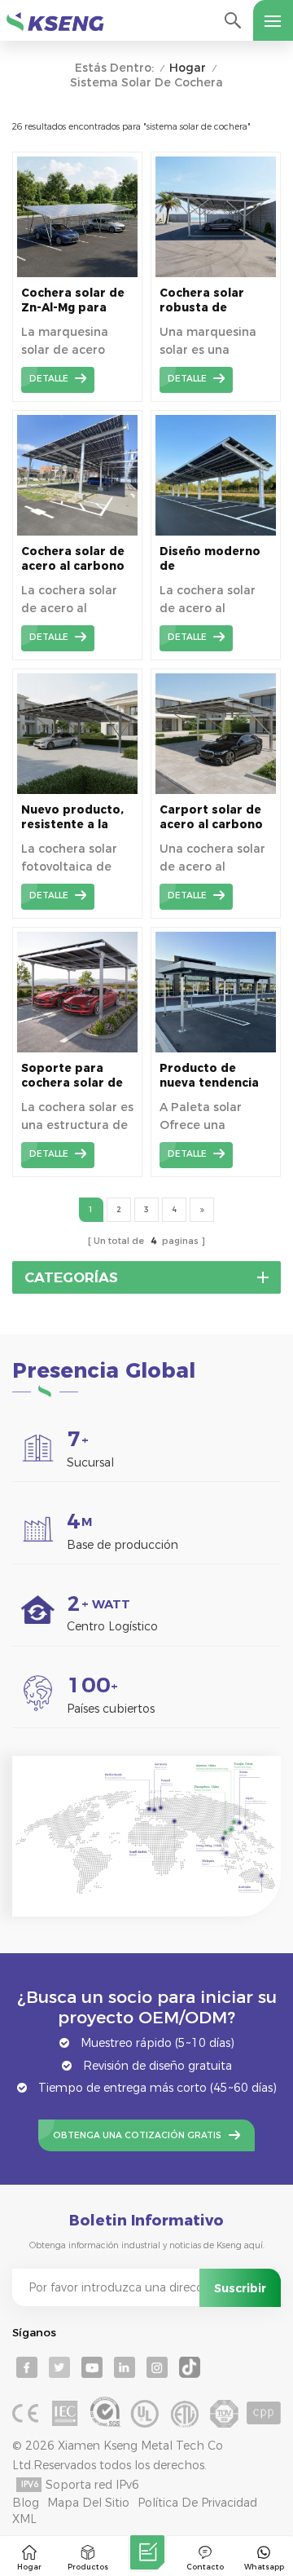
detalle (49, 379)
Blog (26, 2503)
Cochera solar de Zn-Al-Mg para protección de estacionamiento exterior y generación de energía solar (73, 300)
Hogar (188, 68)
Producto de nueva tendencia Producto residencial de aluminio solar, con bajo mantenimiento (209, 1076)
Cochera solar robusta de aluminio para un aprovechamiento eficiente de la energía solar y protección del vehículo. (213, 300)
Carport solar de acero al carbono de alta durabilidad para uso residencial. (211, 817)
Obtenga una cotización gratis (137, 2135)
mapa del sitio (88, 2503)
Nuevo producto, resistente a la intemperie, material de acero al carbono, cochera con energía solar (75, 817)
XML (24, 2519)
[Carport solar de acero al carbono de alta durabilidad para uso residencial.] (216, 790)
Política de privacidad (197, 2503)
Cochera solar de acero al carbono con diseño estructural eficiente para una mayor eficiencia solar (76, 559)
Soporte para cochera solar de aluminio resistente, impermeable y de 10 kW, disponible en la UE (76, 1076)
